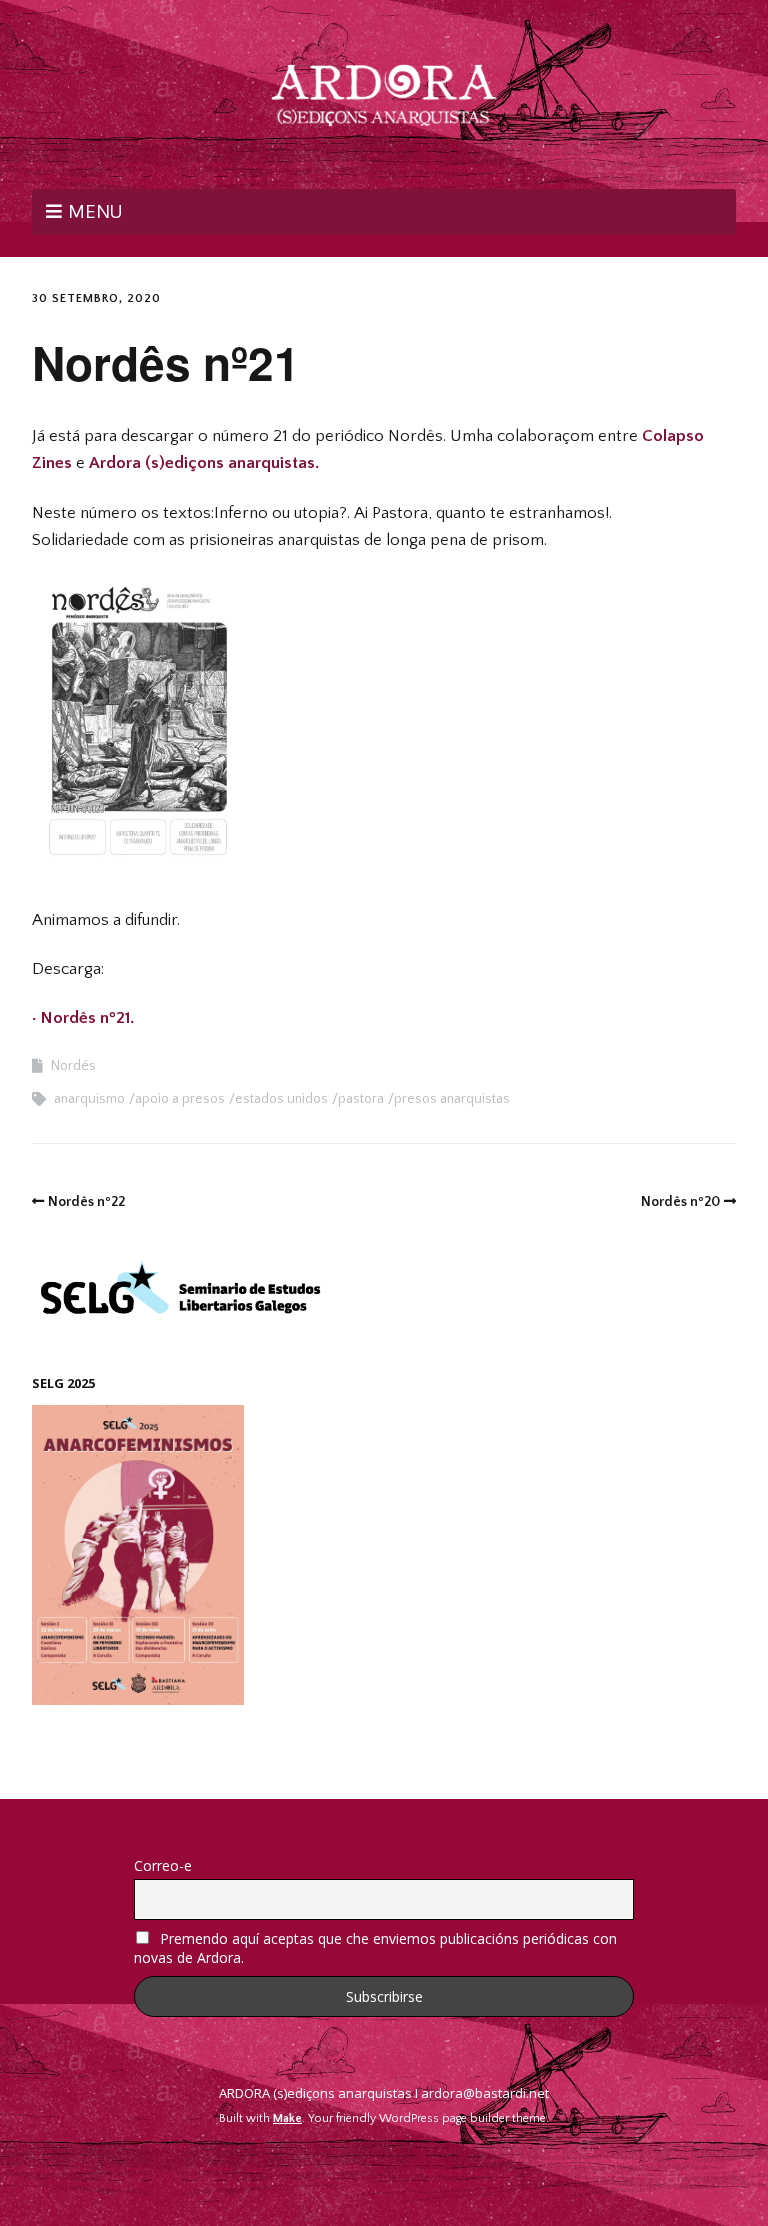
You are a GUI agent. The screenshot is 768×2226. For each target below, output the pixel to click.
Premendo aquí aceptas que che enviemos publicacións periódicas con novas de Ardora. (375, 1948)
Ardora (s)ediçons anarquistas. (206, 463)
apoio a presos (180, 1099)
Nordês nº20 (680, 1202)
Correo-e (163, 1865)
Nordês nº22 (86, 1202)
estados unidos (281, 1099)
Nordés (73, 1066)
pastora (361, 1099)
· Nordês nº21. (83, 1018)
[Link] (384, 2166)
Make (287, 2118)
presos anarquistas (452, 1099)
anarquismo (89, 1099)
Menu (95, 211)
